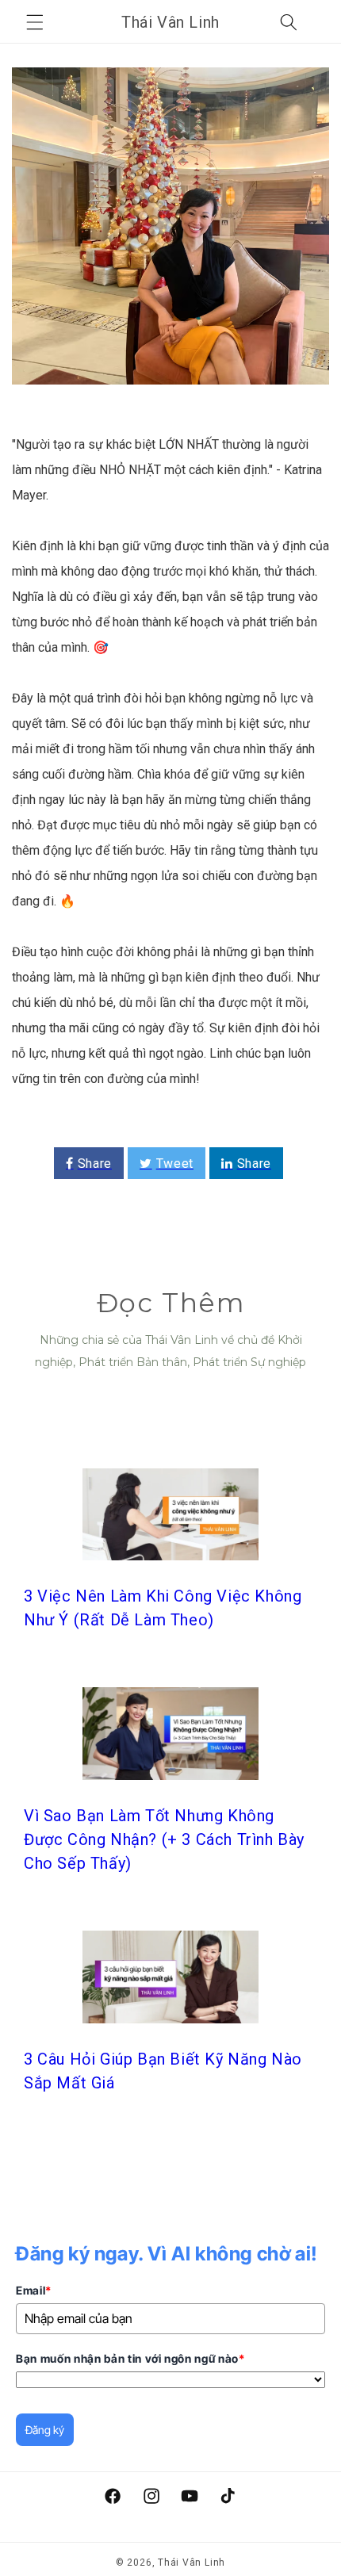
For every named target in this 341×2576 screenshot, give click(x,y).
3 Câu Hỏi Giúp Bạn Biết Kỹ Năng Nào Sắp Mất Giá (163, 2071)
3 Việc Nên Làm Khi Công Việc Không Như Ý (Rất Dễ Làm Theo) (163, 1608)
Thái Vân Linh (192, 2563)
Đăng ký (45, 2430)
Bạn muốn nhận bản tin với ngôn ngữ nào (130, 2358)
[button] (35, 22)
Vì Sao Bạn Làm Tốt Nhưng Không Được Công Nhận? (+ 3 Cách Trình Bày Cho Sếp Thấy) (164, 1839)
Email (34, 2290)
